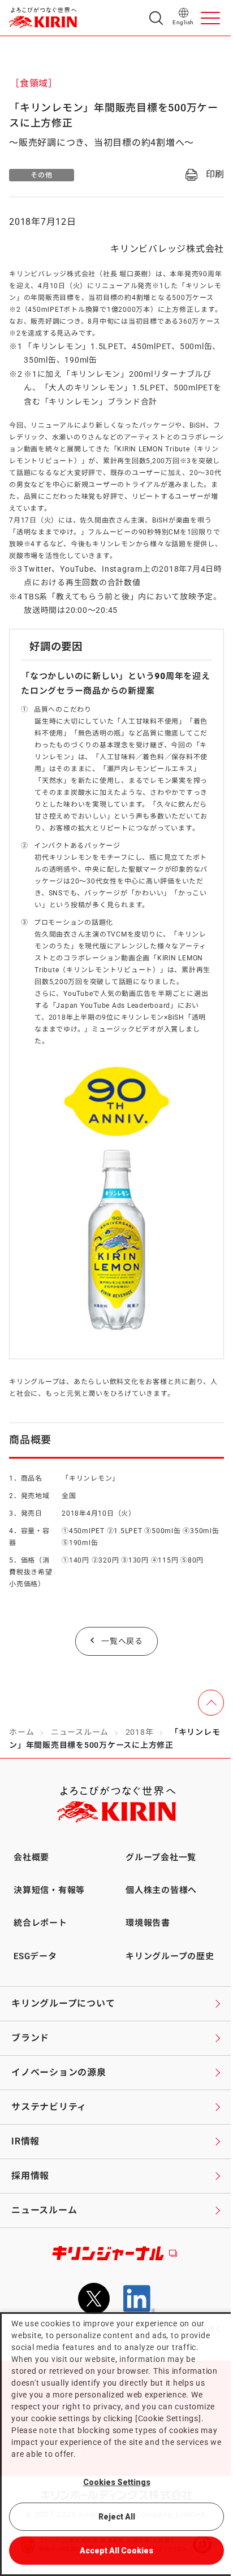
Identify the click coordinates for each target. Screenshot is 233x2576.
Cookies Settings (117, 2482)
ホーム (21, 1732)
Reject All (117, 2517)
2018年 (140, 1732)
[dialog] (116, 2444)
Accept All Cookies (116, 2551)
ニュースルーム (80, 1732)
